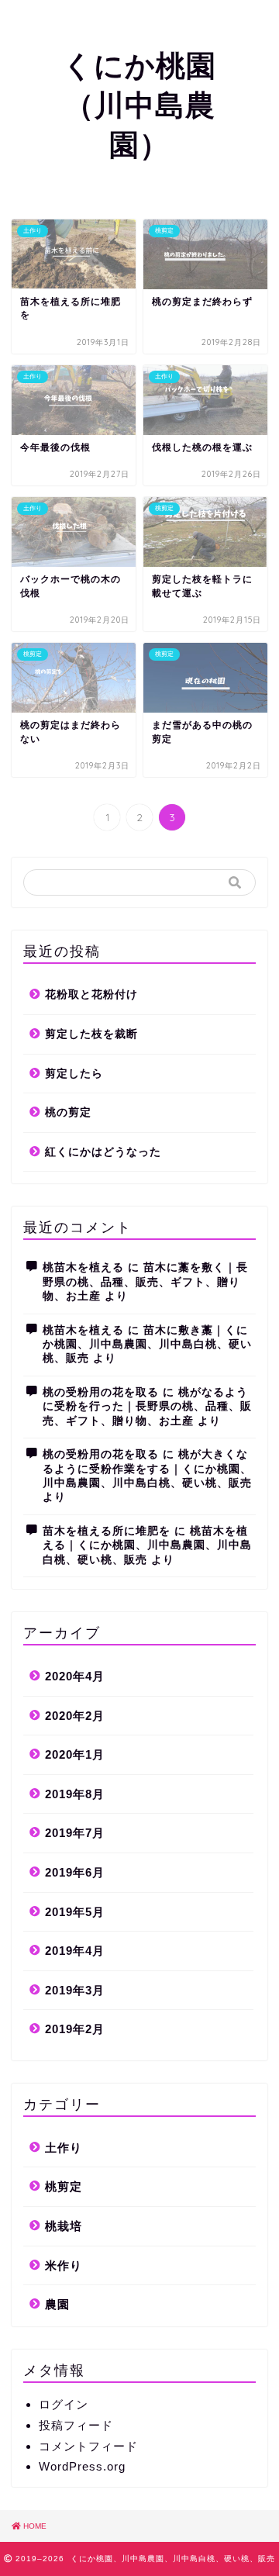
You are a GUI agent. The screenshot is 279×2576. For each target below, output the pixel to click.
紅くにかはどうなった (103, 1152)
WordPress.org (82, 2466)
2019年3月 (75, 1990)
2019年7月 (75, 1833)
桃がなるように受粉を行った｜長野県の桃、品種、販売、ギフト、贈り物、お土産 (147, 1407)
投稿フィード (76, 2425)
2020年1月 (75, 1754)
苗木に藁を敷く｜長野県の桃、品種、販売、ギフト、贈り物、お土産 (145, 1282)
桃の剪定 (68, 1112)
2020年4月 (75, 1676)
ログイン (64, 2404)
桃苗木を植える (83, 1267)
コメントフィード (88, 2446)
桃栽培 (64, 2226)
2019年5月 (75, 1912)
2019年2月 (75, 2029)
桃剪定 (64, 2186)
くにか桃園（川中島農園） (139, 105)
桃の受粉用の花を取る (101, 1392)
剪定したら (74, 1074)
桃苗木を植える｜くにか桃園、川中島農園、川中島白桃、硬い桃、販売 (147, 1545)
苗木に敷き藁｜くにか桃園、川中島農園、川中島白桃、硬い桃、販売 (147, 1345)
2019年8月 (75, 1794)
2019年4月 (75, 1951)
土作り (64, 2148)
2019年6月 (75, 1872)
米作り (64, 2265)
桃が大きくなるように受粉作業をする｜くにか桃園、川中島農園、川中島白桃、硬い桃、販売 (147, 1469)
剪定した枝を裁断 (91, 1034)
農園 (57, 2304)
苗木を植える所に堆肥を (107, 1531)
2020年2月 (75, 1716)
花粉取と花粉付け (91, 994)
